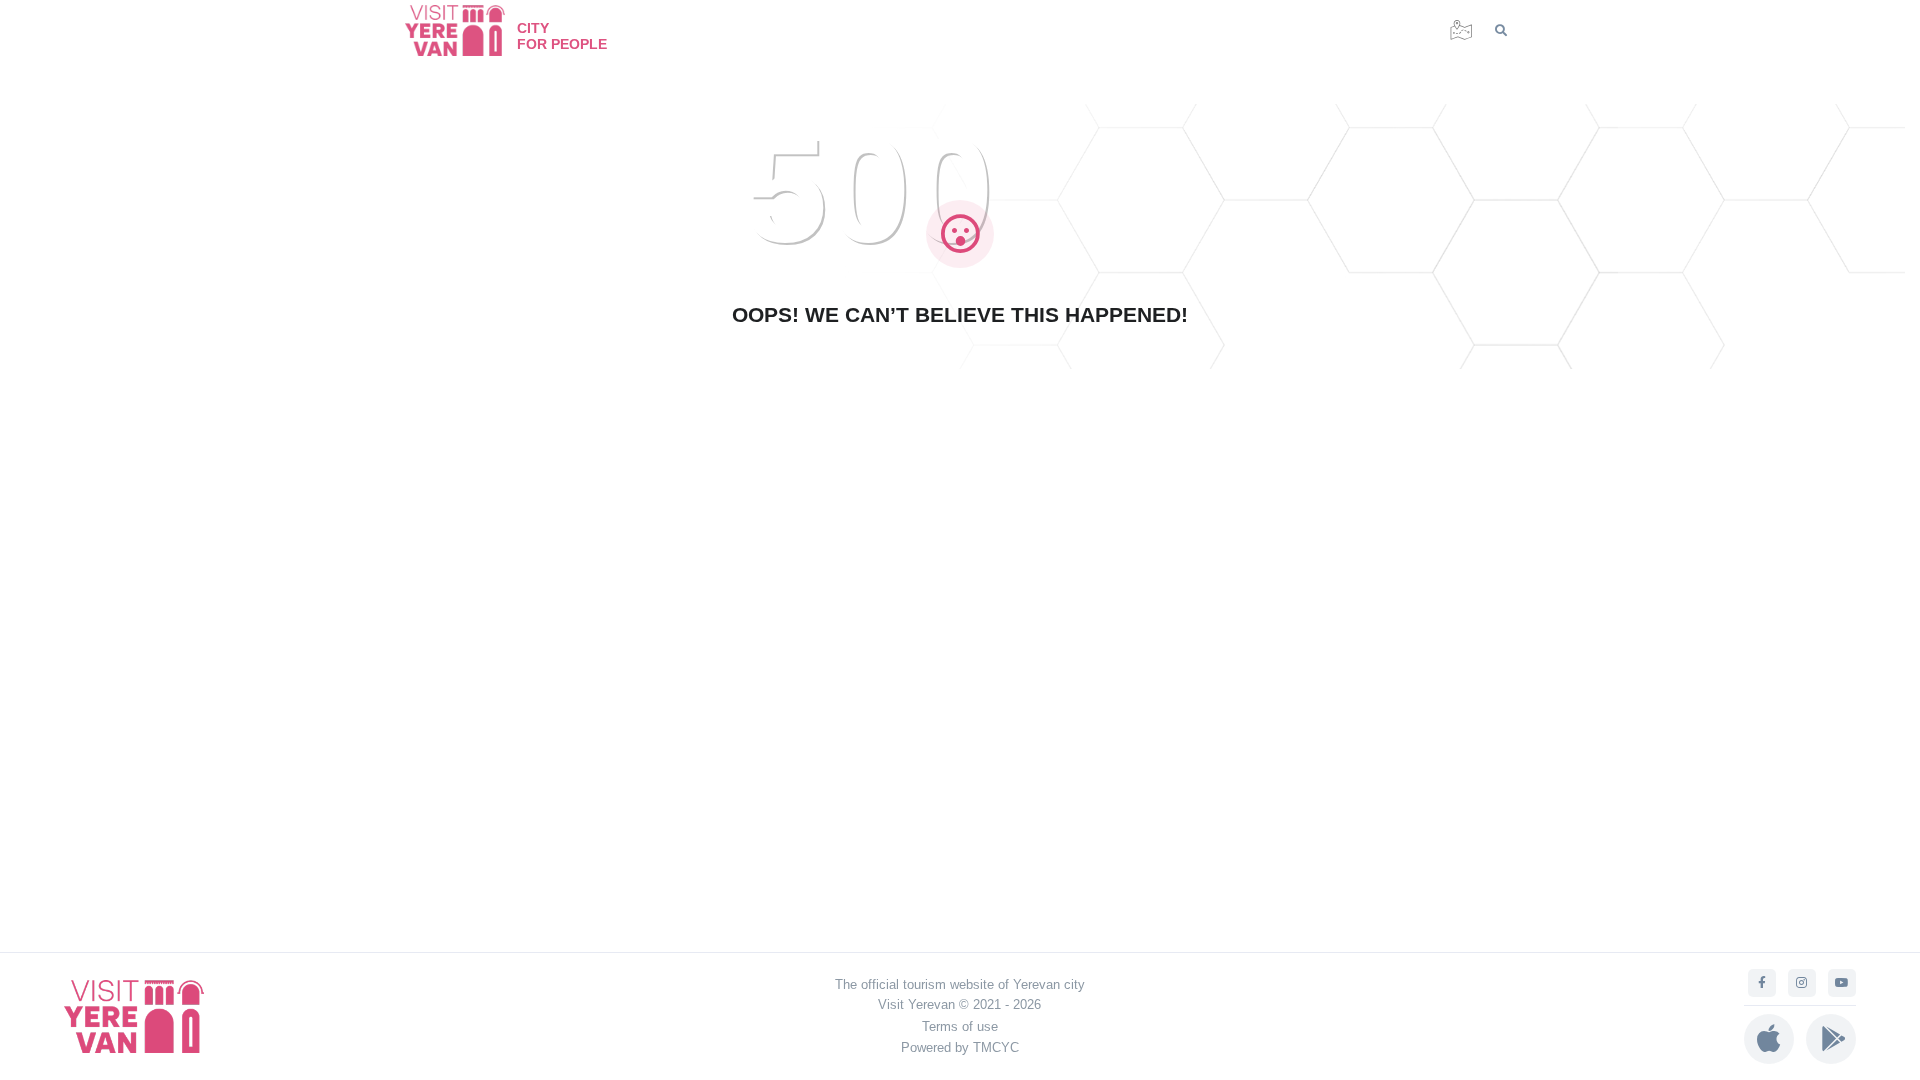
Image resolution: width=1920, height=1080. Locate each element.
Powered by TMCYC (960, 1047)
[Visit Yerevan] (465, 30)
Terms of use (960, 1026)
